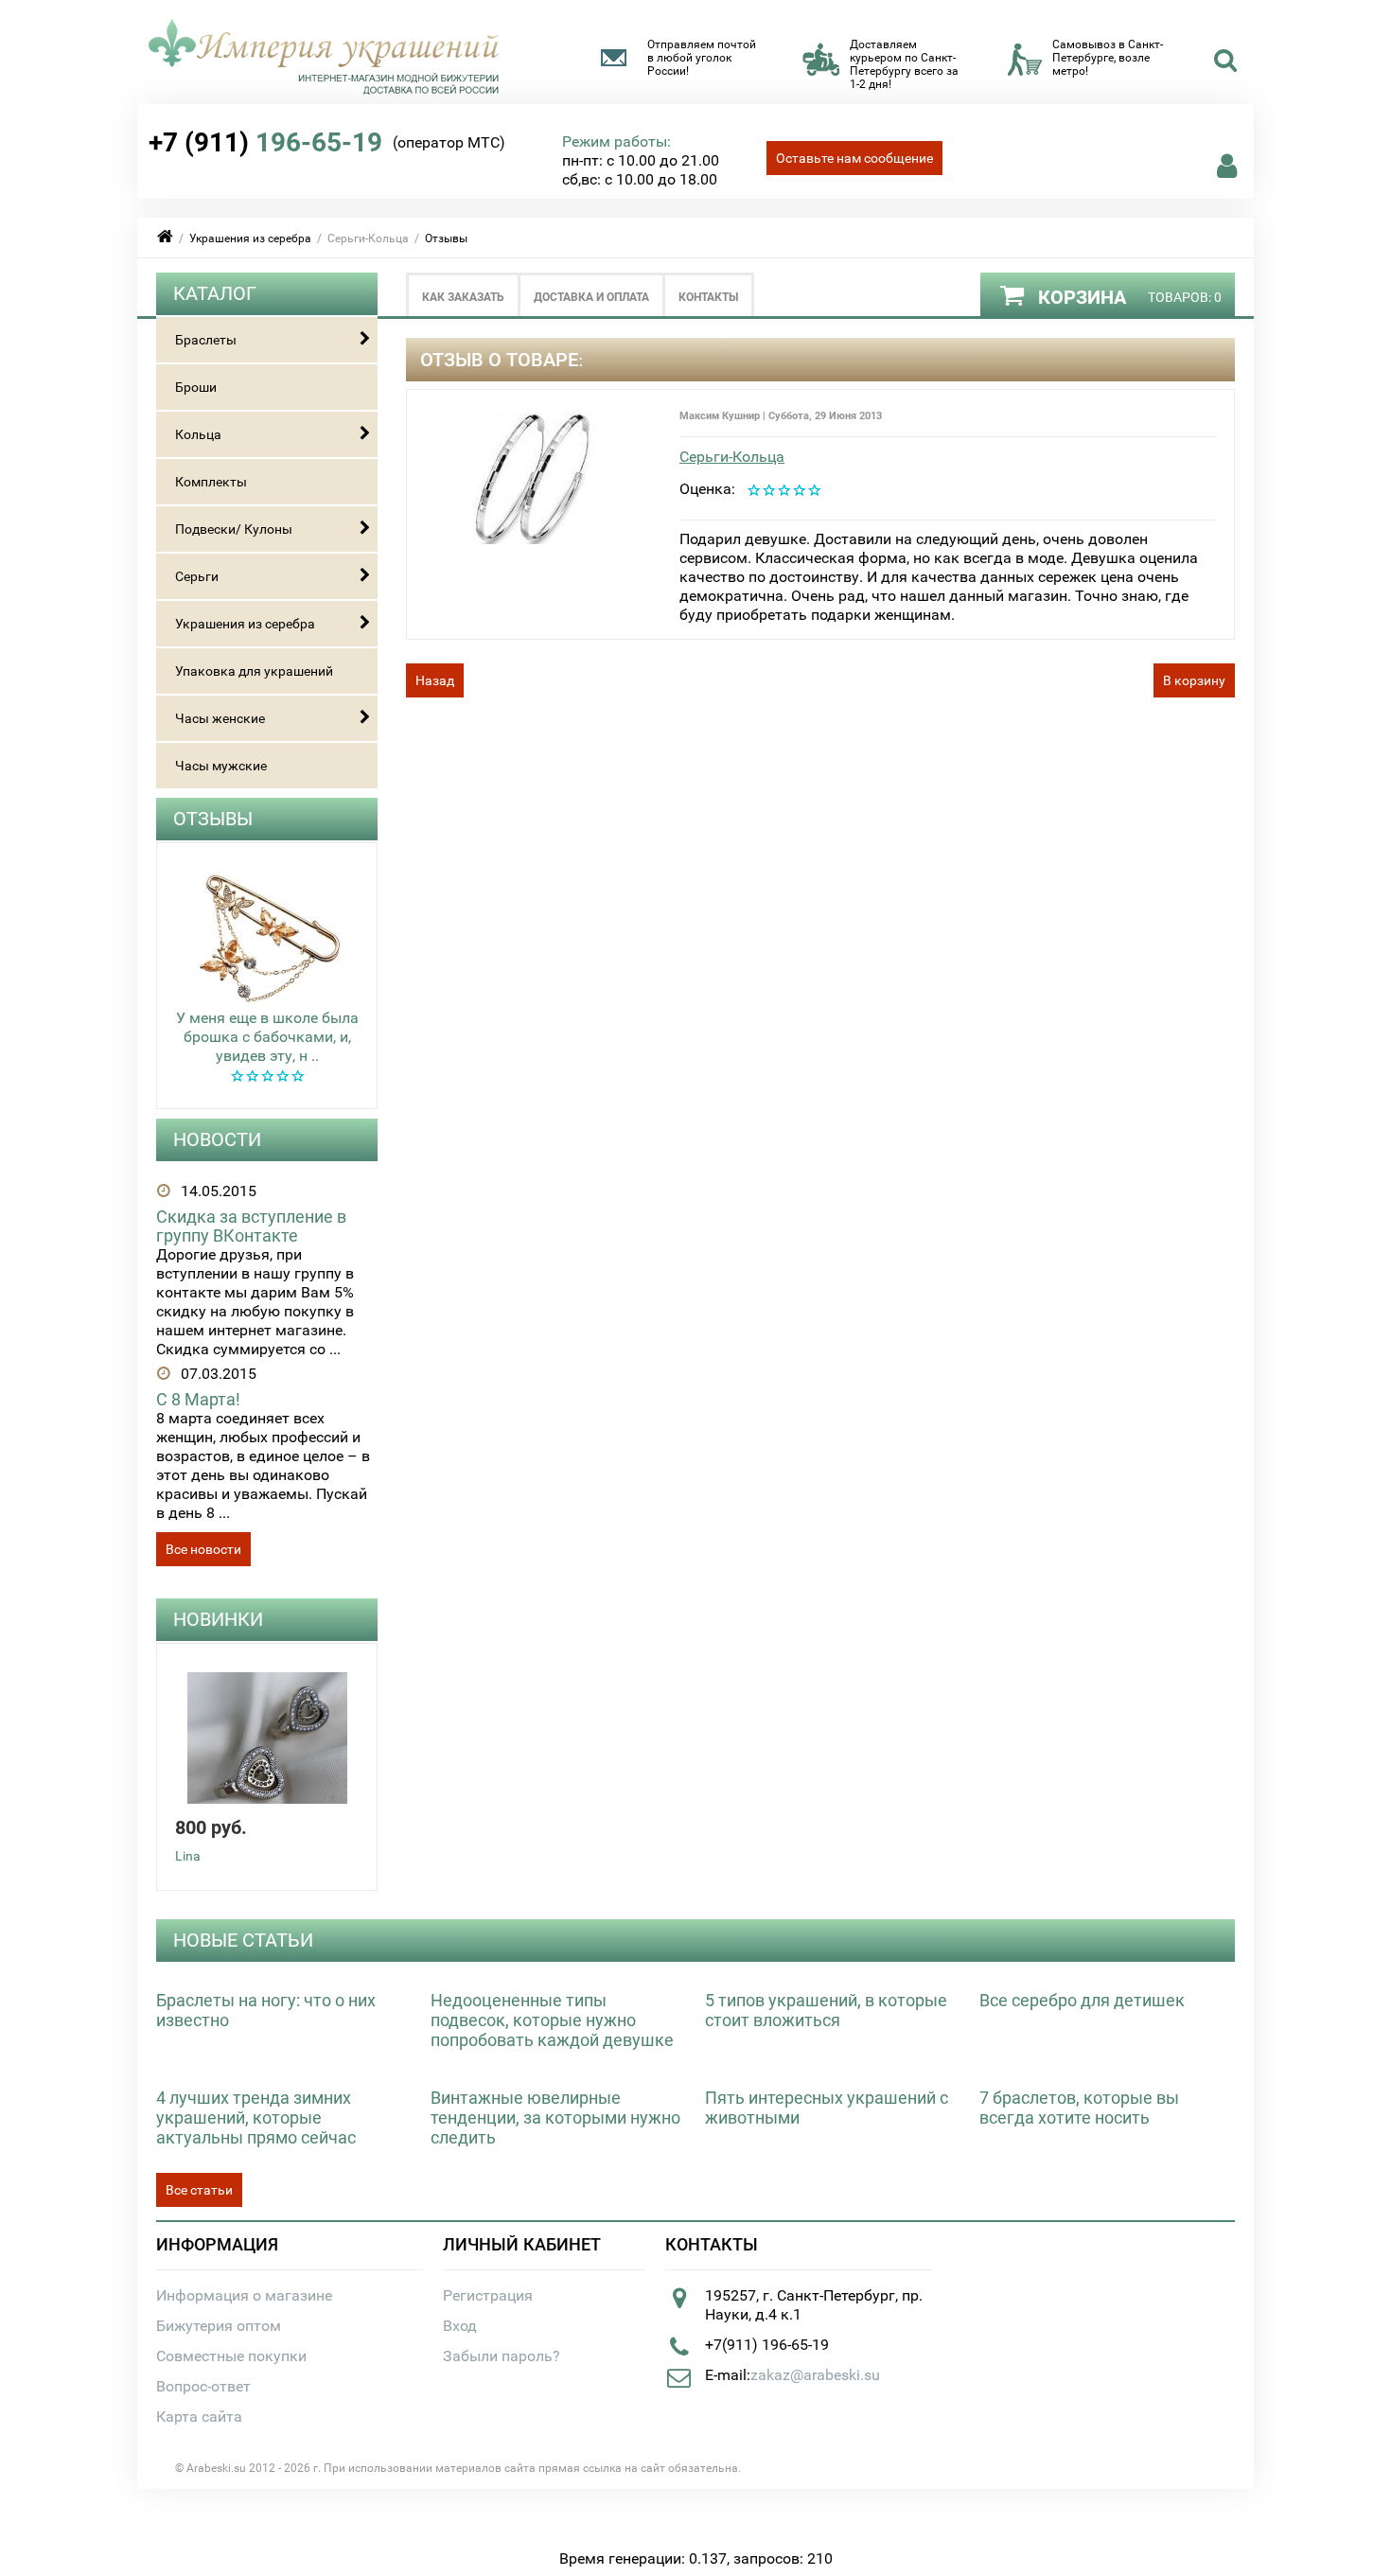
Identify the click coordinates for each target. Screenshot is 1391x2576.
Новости (217, 1139)
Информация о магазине (244, 2295)
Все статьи (199, 2190)
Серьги (197, 576)
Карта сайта (199, 2417)
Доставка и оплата (591, 297)
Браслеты (206, 340)
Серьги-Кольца (732, 457)
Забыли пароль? (502, 2356)
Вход (460, 2326)
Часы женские (220, 718)
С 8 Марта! (198, 1399)
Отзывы (446, 238)
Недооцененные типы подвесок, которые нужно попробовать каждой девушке (552, 2020)
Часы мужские (221, 766)
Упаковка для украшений (254, 671)
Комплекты (211, 482)
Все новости (203, 1549)
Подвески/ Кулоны (234, 529)
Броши (196, 387)
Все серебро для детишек (1082, 2000)
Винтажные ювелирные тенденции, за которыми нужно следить (555, 2117)
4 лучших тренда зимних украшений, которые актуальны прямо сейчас (256, 2117)
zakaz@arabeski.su (815, 2375)
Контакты (708, 297)
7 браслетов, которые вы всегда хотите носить (1079, 2108)
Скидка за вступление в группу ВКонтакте (251, 1226)
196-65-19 (265, 142)
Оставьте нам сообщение (854, 158)
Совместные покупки (231, 2356)
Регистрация (488, 2295)
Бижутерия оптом (219, 2326)
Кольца (198, 434)
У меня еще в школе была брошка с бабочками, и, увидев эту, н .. (267, 1037)
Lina (188, 1856)
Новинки (218, 1619)
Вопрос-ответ (203, 2386)
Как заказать (463, 297)
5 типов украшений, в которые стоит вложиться (826, 2010)
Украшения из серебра (250, 238)
